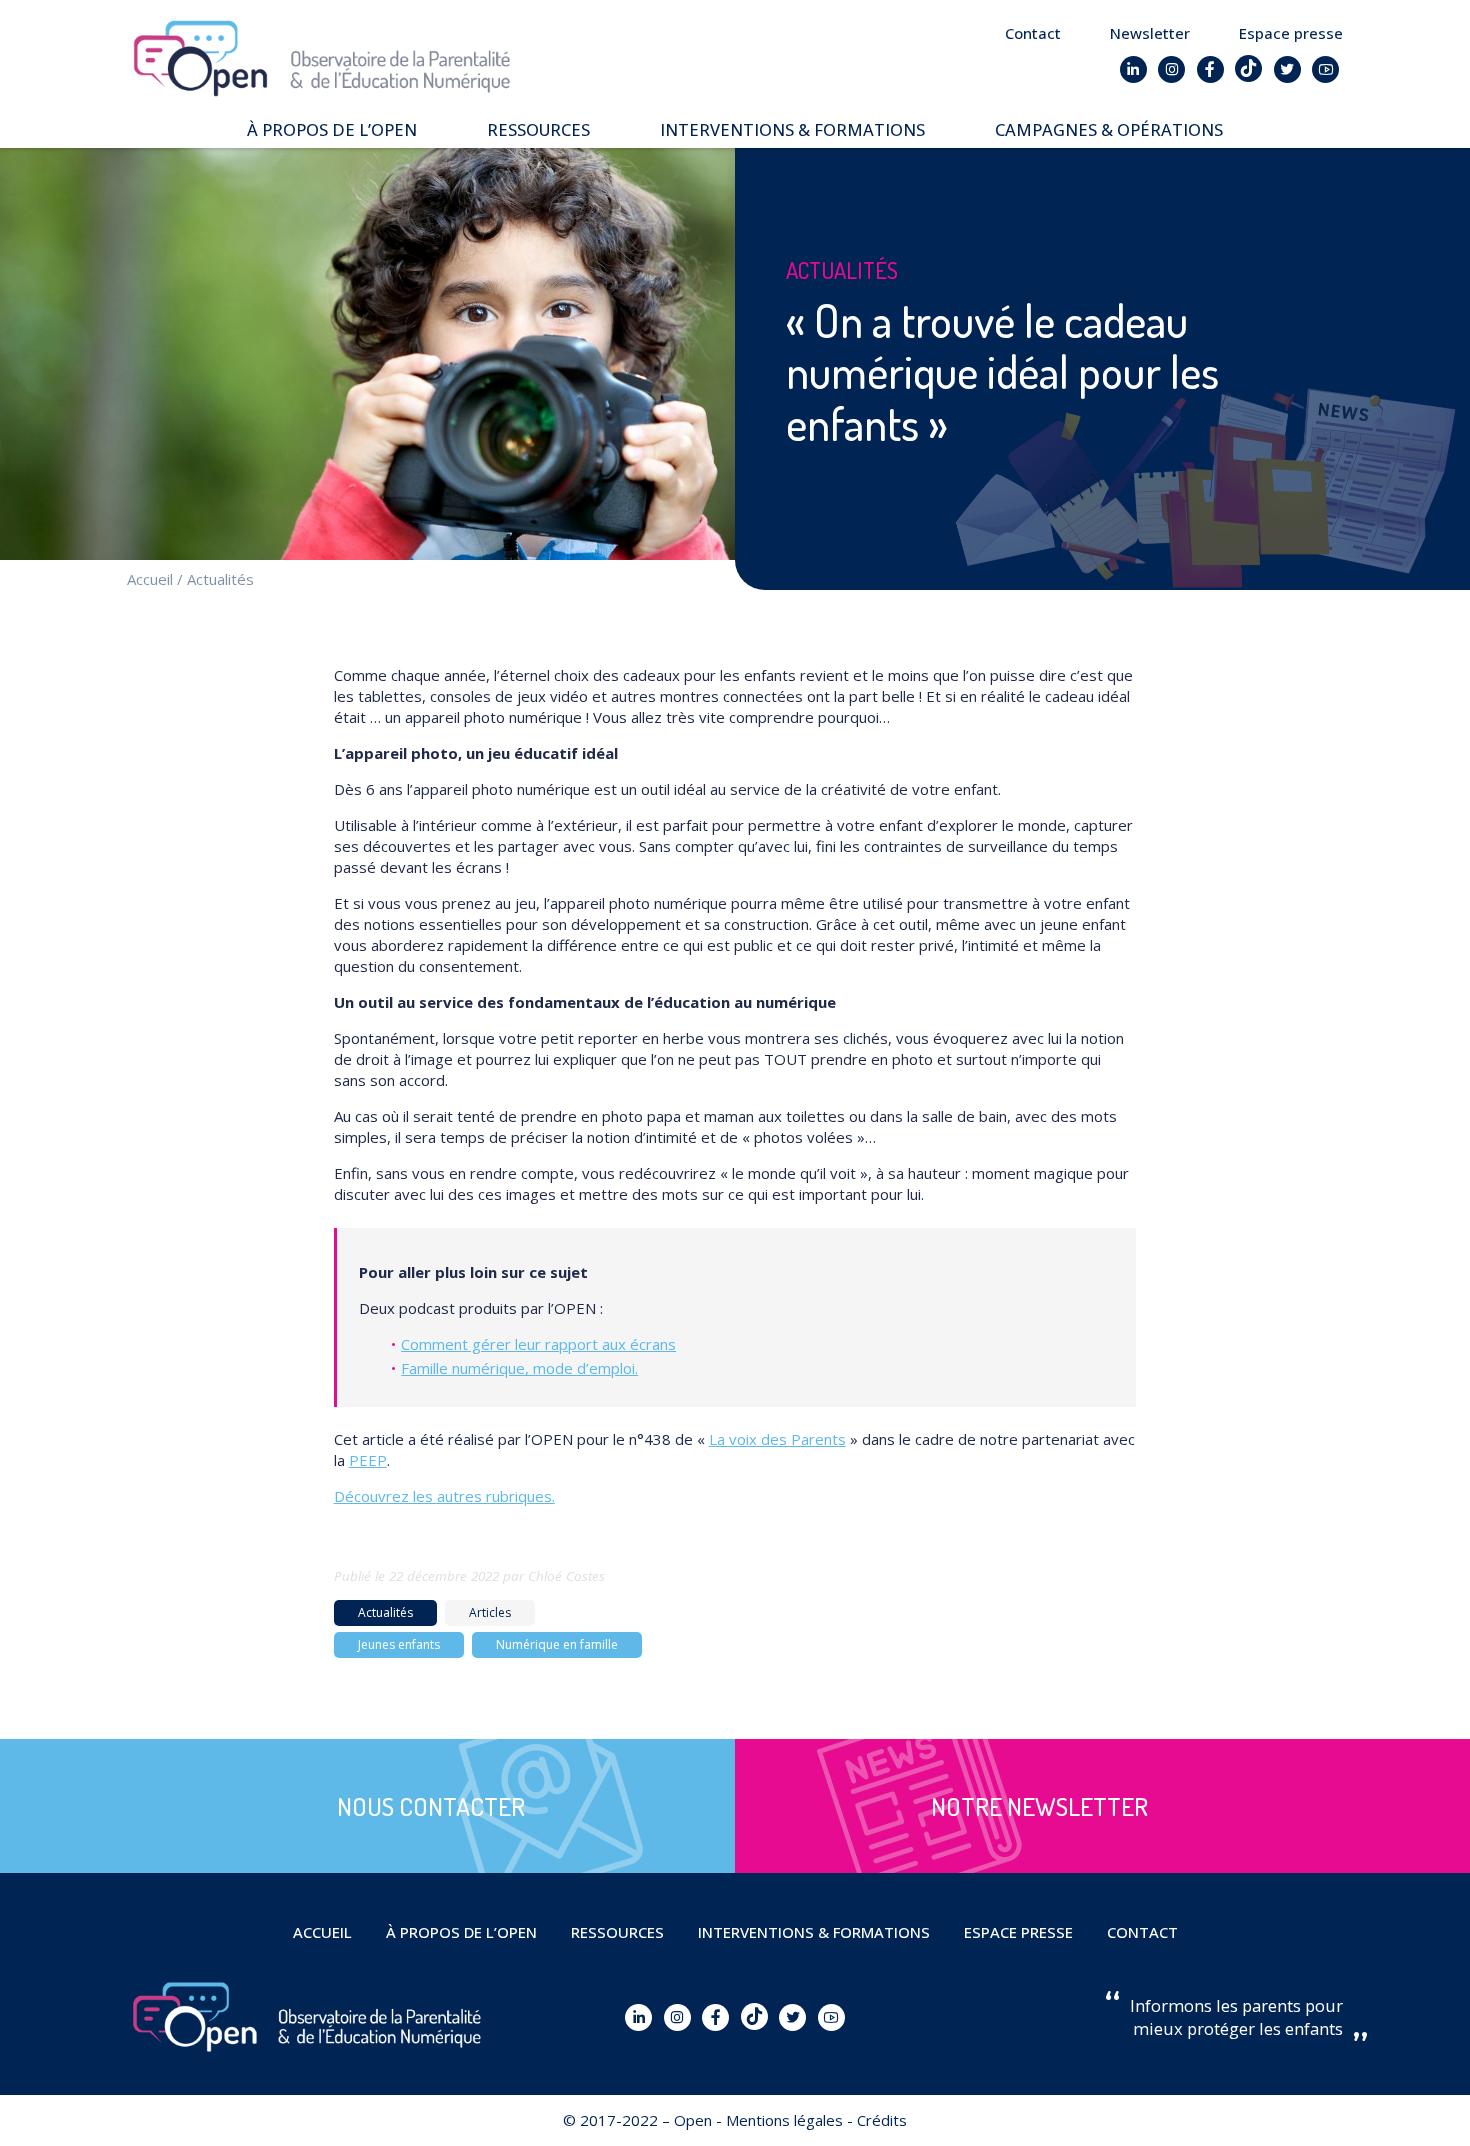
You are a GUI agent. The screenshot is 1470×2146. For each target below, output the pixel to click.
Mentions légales (784, 2120)
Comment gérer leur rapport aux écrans (538, 1344)
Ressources (538, 129)
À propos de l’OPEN (332, 129)
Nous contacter (431, 1806)
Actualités (220, 579)
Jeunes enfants (399, 1644)
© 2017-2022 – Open (637, 2120)
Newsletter (1150, 33)
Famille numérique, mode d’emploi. (519, 1368)
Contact (1033, 33)
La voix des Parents (777, 1439)
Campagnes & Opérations (1109, 129)
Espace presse (1291, 33)
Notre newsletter (1039, 1806)
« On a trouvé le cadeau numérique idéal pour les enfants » (1002, 372)
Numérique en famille (557, 1644)
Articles (490, 1612)
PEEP (368, 1460)
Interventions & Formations (792, 129)
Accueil (150, 579)
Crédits (882, 2120)
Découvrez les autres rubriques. (444, 1496)
